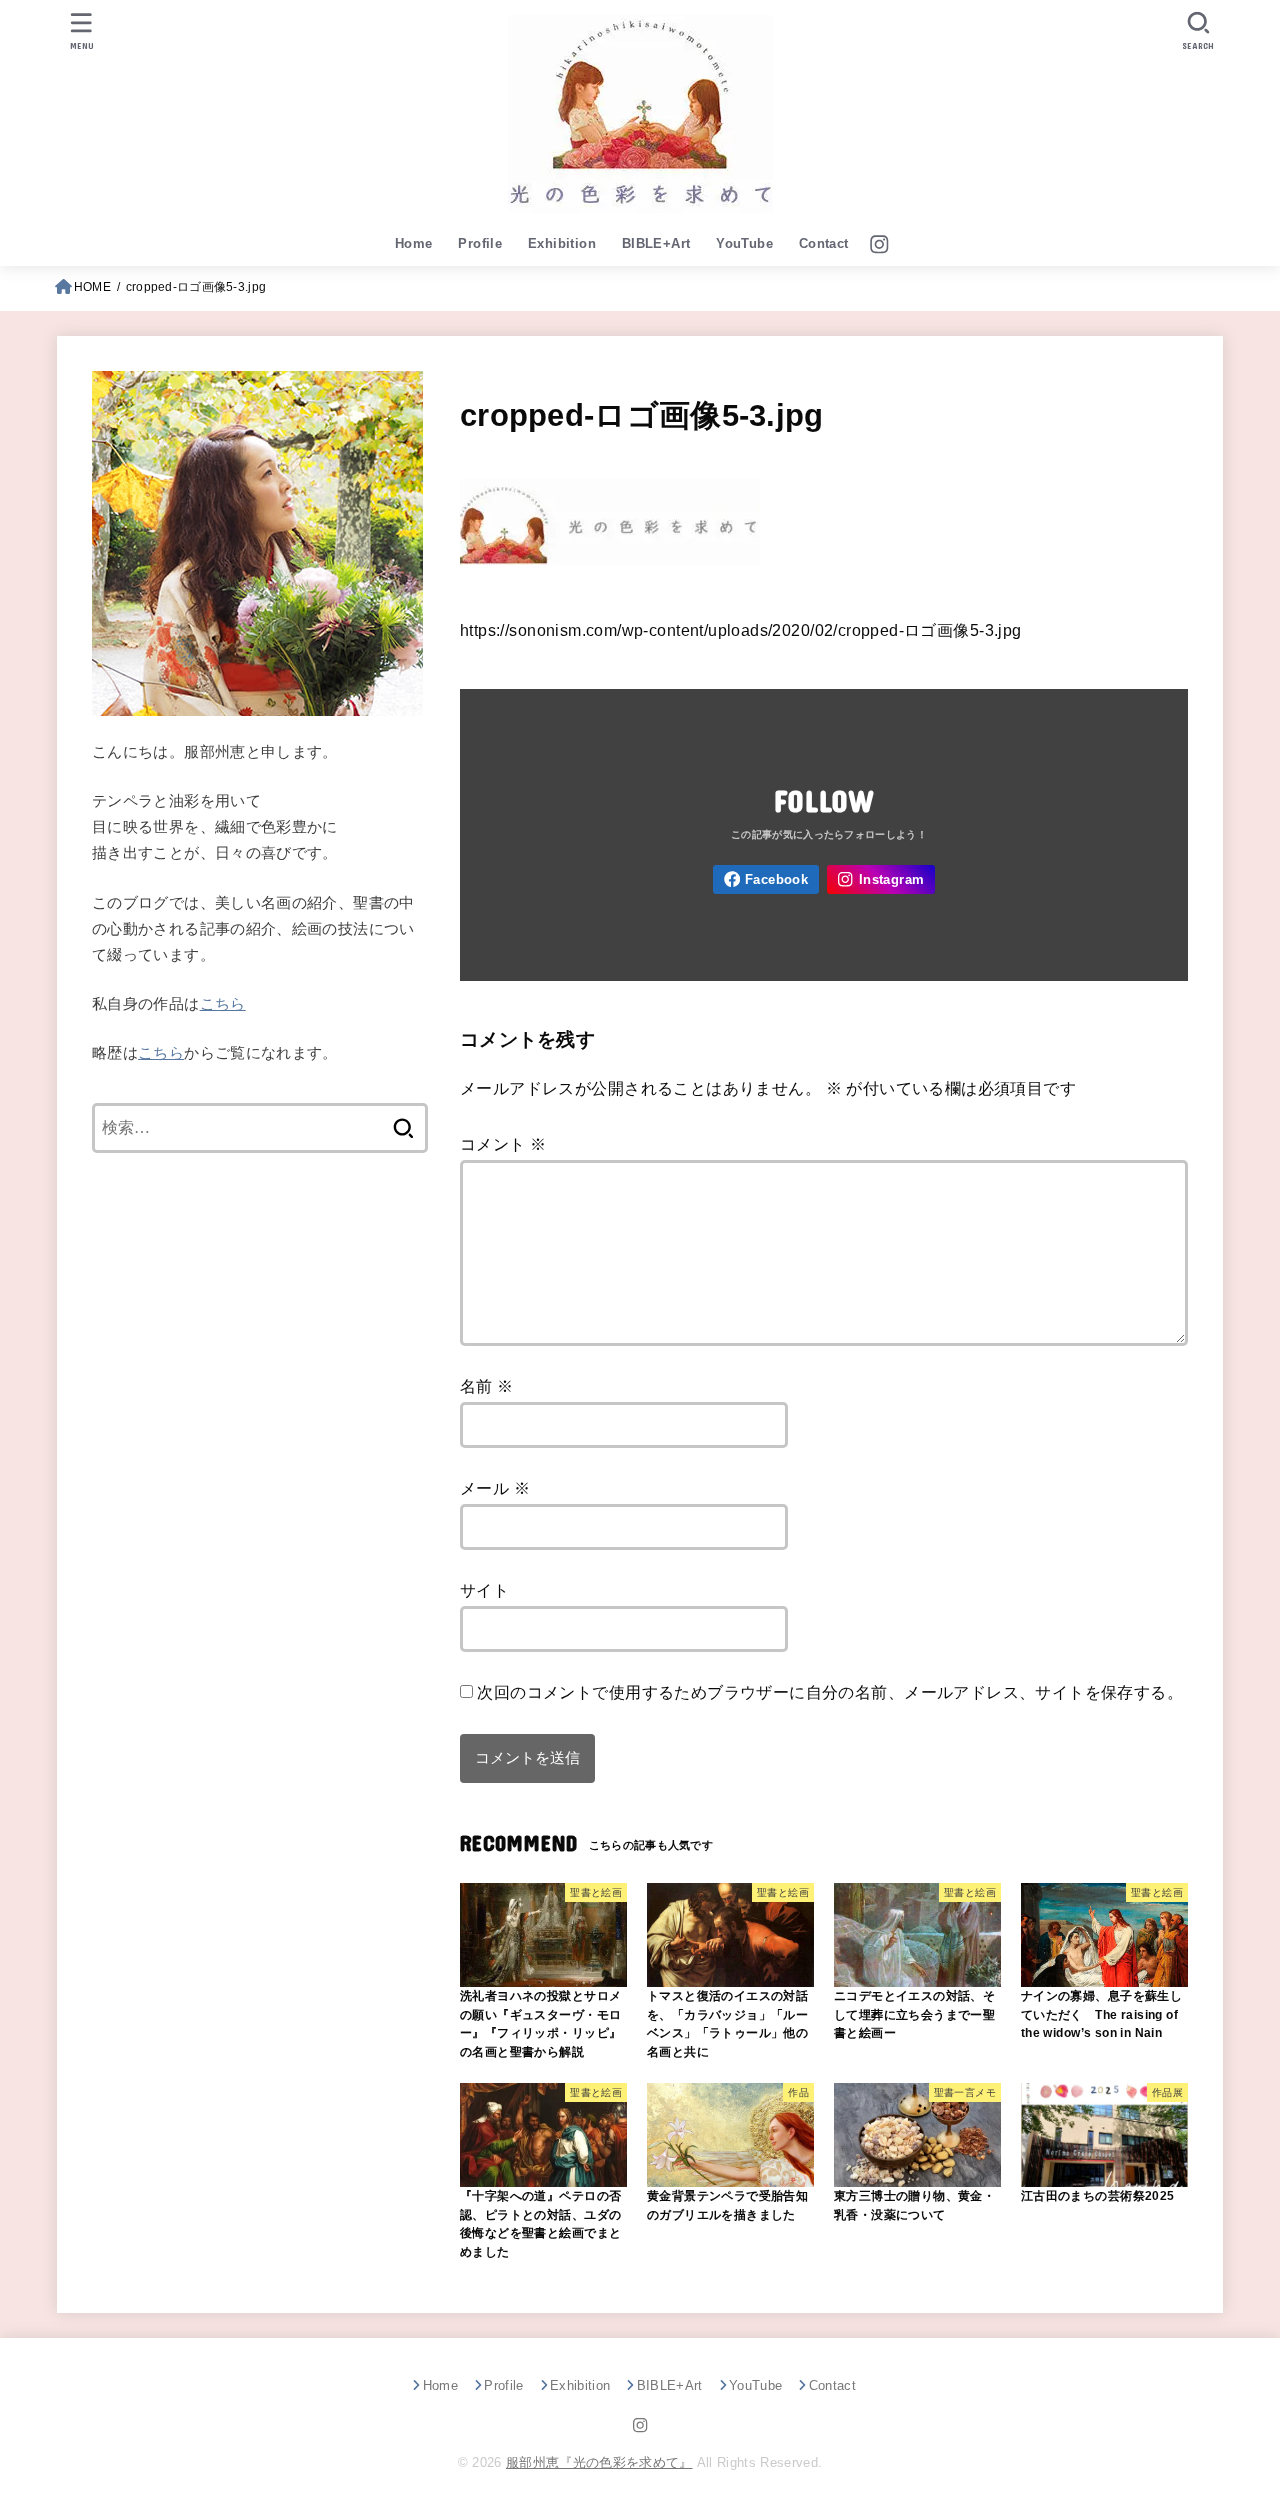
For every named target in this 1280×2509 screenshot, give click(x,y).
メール (495, 1488)
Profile (480, 243)
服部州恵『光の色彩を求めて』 (599, 2462)
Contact (824, 243)
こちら (223, 1004)
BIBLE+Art (656, 243)
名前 (487, 1386)
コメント (503, 1144)
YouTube (744, 243)
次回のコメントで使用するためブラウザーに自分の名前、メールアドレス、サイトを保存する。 (830, 1692)
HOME (92, 287)
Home (414, 243)
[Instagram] (880, 244)
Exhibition (562, 243)
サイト (484, 1590)
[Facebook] (766, 879)
